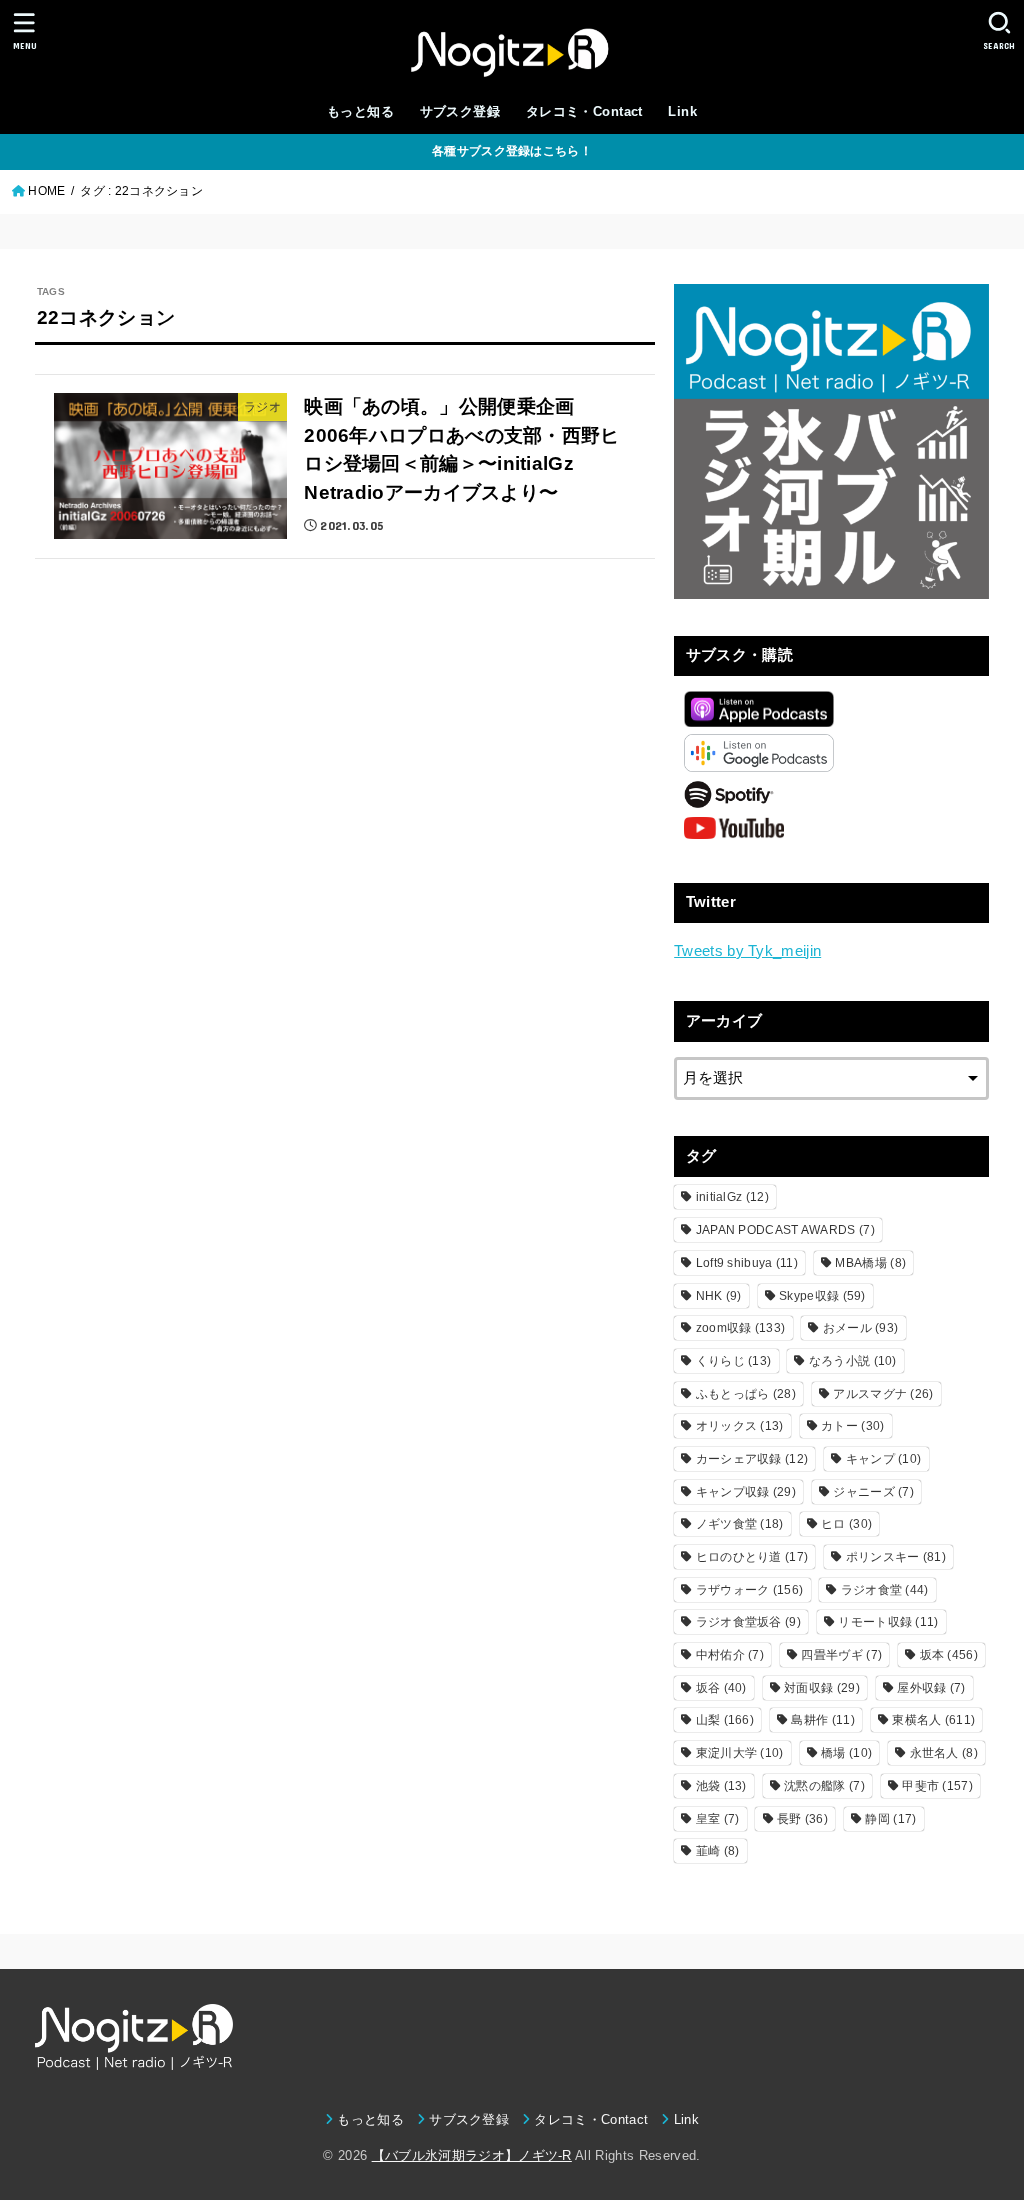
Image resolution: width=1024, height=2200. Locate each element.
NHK (719, 1296)
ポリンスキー (896, 1557)
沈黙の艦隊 (824, 1786)
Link (682, 111)
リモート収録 (888, 1622)
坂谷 (721, 1688)
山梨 (725, 1720)
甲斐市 (937, 1786)
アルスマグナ (883, 1394)
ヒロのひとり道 (752, 1557)
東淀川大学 (740, 1753)
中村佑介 (730, 1655)
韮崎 (718, 1851)
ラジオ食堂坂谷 (748, 1622)
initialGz (732, 1197)
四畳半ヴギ (841, 1655)
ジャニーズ (873, 1492)
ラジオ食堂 (885, 1590)
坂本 (949, 1655)
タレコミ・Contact (584, 111)
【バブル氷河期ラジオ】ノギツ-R (472, 2155)
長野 (802, 1819)
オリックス (740, 1426)
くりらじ (734, 1361)
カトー (852, 1426)
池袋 (721, 1786)
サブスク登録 (460, 111)
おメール (861, 1328)
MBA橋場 (870, 1263)
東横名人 (933, 1720)
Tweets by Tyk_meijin (747, 951)
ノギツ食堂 (740, 1524)
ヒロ (846, 1524)
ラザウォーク (750, 1590)
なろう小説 (853, 1361)
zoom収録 (741, 1328)
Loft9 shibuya (747, 1263)
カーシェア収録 (752, 1459)
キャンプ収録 (746, 1492)
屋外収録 (931, 1688)
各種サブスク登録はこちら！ (512, 151)
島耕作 (822, 1720)
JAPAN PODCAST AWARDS (785, 1230)
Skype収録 (822, 1296)
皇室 (718, 1819)
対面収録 (822, 1688)
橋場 (846, 1753)
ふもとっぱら (746, 1394)
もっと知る (360, 111)
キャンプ (884, 1459)
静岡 (890, 1819)
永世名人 (944, 1753)
